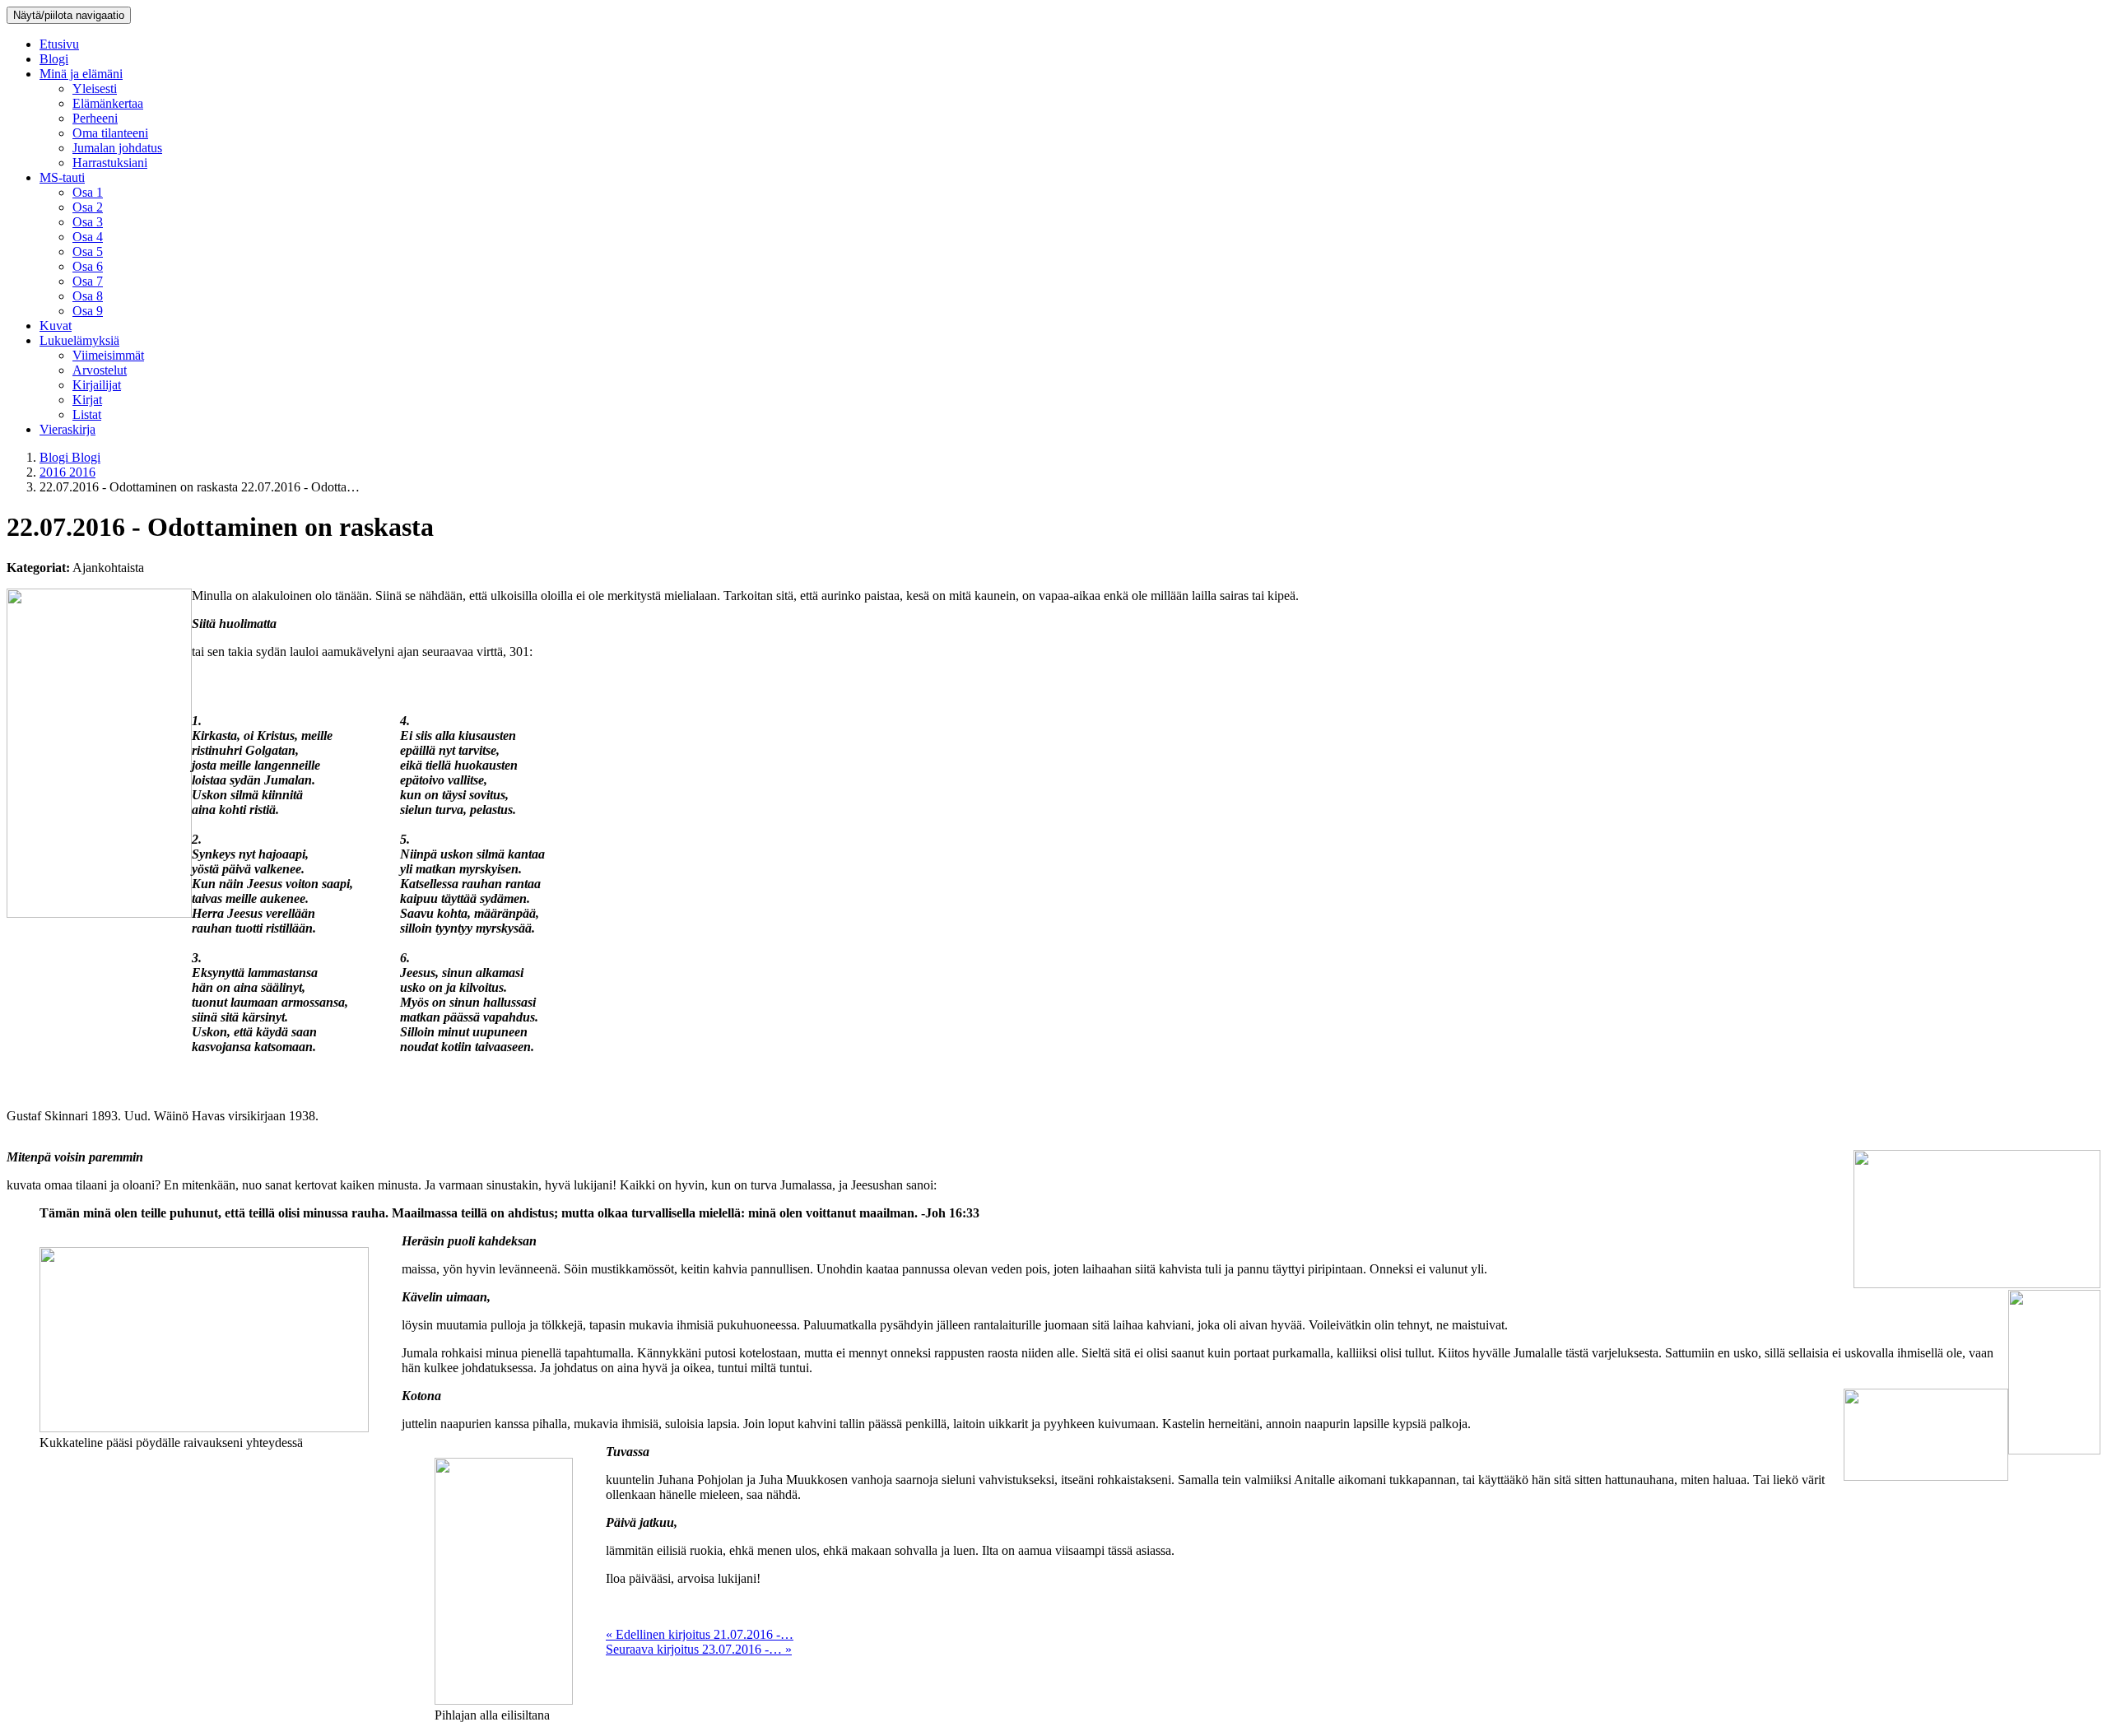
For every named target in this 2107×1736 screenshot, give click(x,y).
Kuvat (56, 326)
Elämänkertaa (108, 103)
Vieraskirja (67, 429)
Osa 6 (88, 266)
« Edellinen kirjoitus (700, 1634)
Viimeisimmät (108, 355)
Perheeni (95, 118)
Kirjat (87, 400)
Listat (87, 414)
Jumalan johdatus (117, 148)
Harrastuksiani (110, 163)
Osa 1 (88, 192)
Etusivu (59, 44)
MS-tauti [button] (62, 177)
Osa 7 (88, 281)
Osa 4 (88, 237)
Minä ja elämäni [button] (81, 74)
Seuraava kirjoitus (699, 1649)
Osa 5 (88, 251)
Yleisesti (95, 88)
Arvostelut (100, 370)
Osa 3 (88, 222)
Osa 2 (88, 207)
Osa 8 (88, 296)
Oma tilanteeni (110, 133)
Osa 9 (88, 311)
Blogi (54, 59)
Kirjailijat (97, 385)
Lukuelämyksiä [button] (79, 340)
